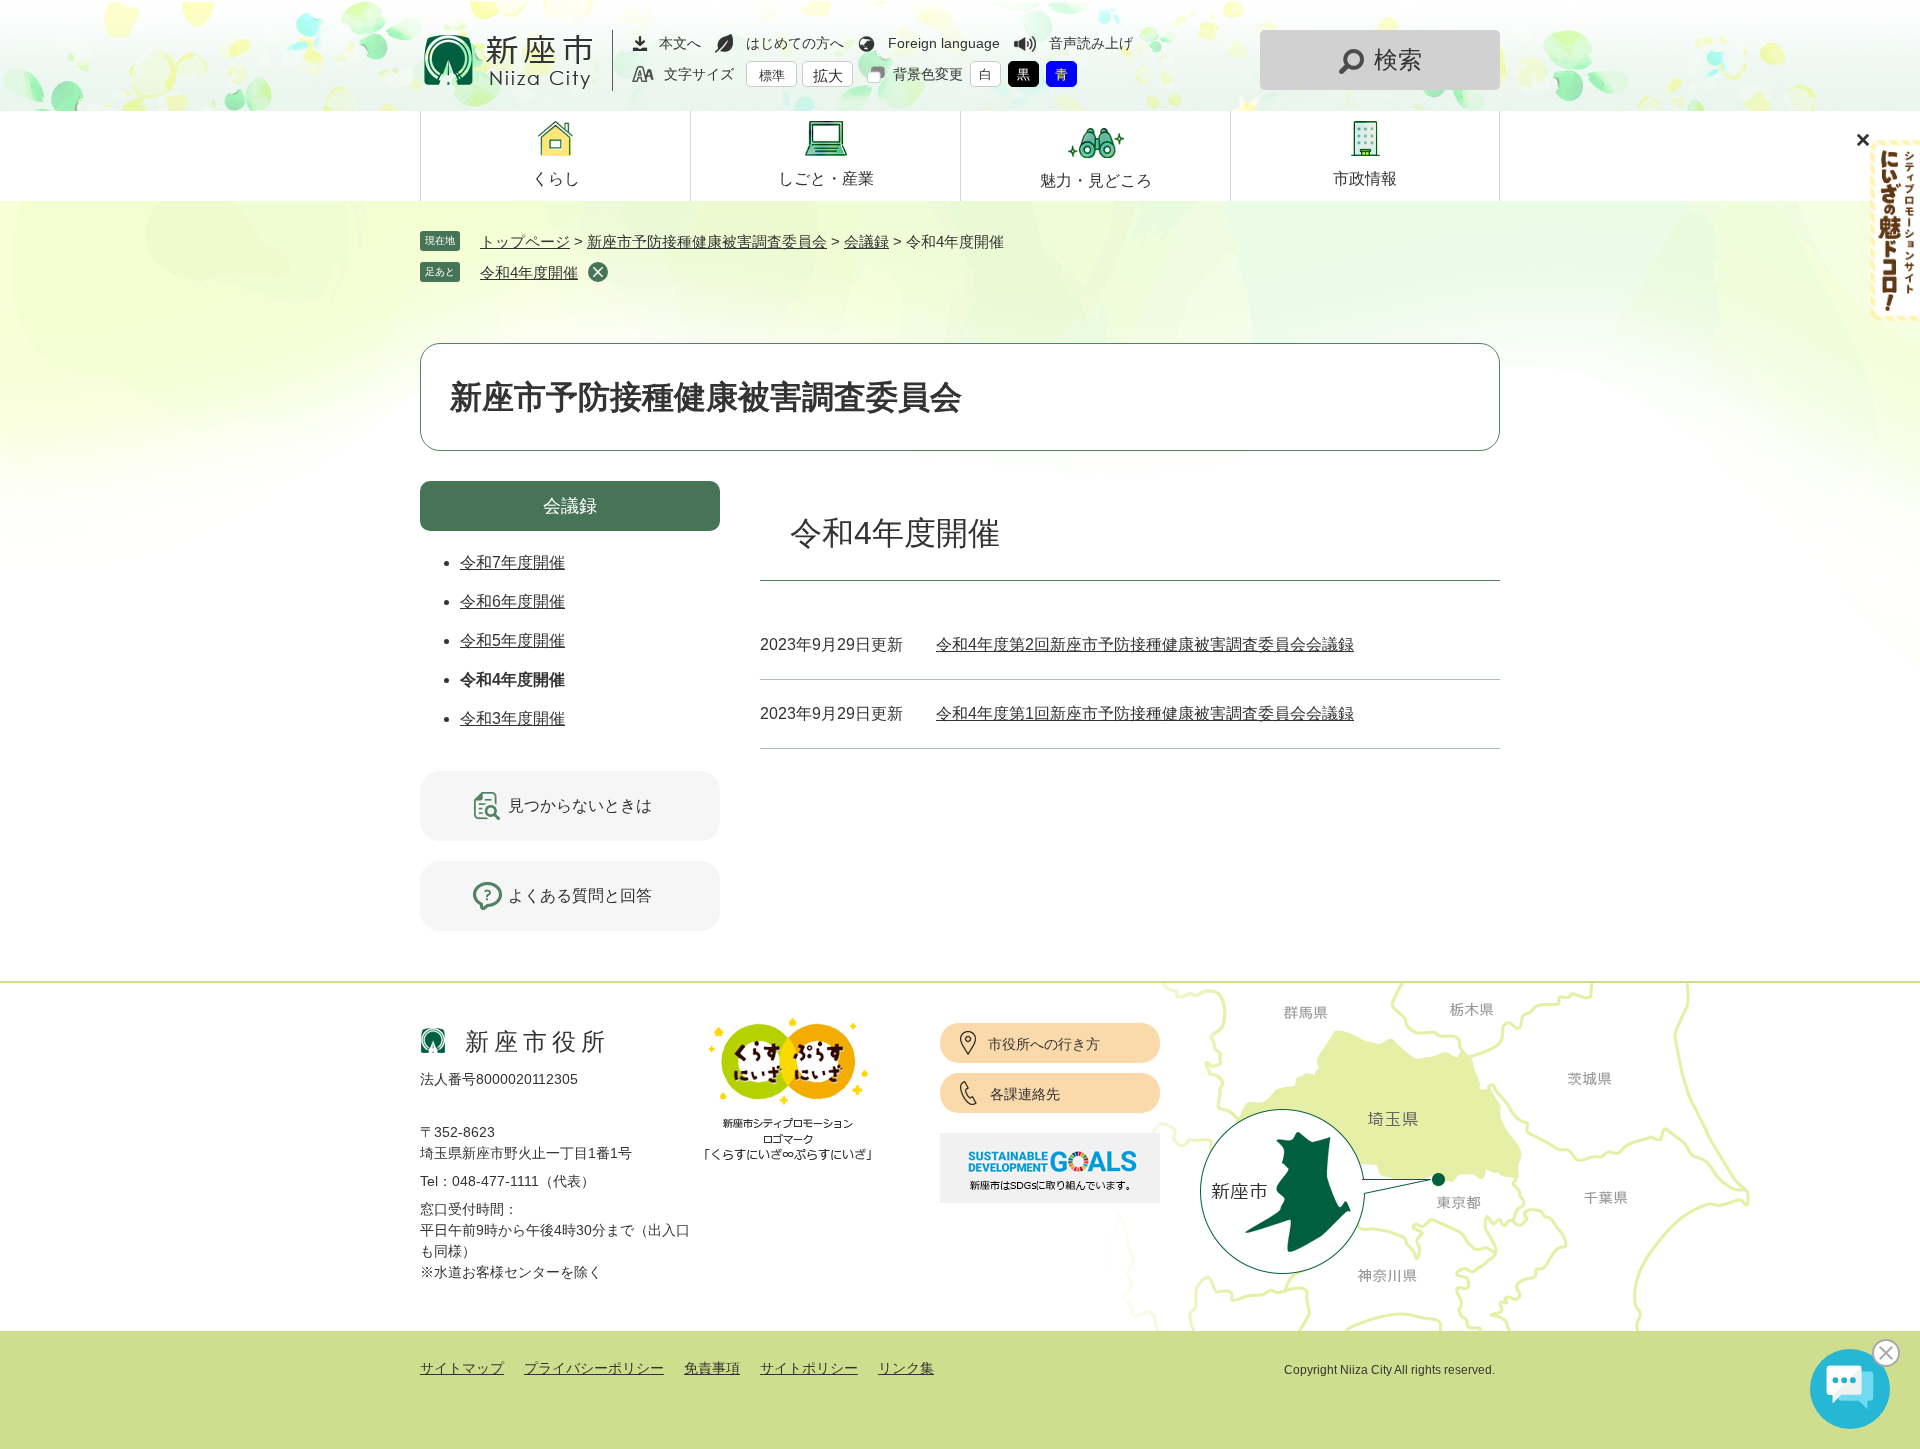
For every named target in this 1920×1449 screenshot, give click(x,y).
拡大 (828, 75)
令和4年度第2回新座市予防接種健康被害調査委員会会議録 (1145, 644)
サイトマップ (462, 1368)
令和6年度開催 (512, 601)
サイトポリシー (809, 1368)
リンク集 (906, 1368)
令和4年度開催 (529, 272)
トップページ (525, 241)
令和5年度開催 (512, 640)
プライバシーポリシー (594, 1368)
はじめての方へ (795, 43)
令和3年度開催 (512, 718)
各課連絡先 (1025, 1094)
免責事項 (712, 1368)
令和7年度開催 (512, 562)
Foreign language (944, 43)
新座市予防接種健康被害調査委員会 (707, 241)
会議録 (866, 241)
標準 (772, 75)
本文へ (680, 43)
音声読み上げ (1091, 43)
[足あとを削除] (598, 272)
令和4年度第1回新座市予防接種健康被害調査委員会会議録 (1145, 713)
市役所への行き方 (1044, 1044)
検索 (1398, 59)
